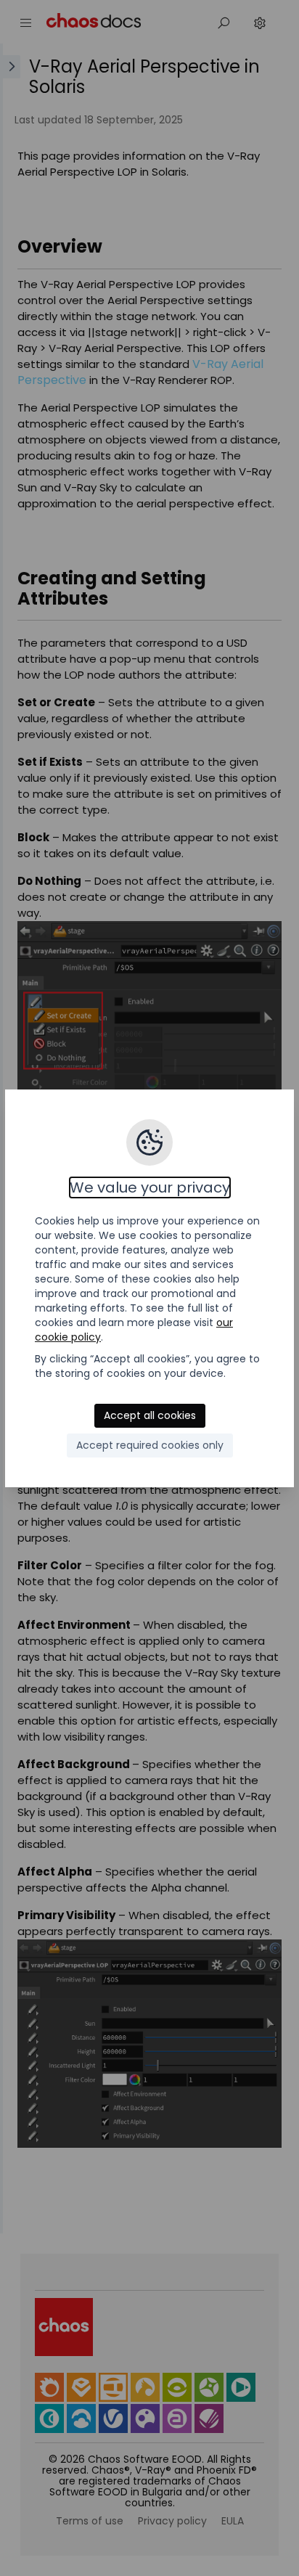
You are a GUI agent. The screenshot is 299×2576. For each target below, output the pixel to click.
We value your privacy (150, 1187)
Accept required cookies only (150, 1445)
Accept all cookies (150, 1415)
